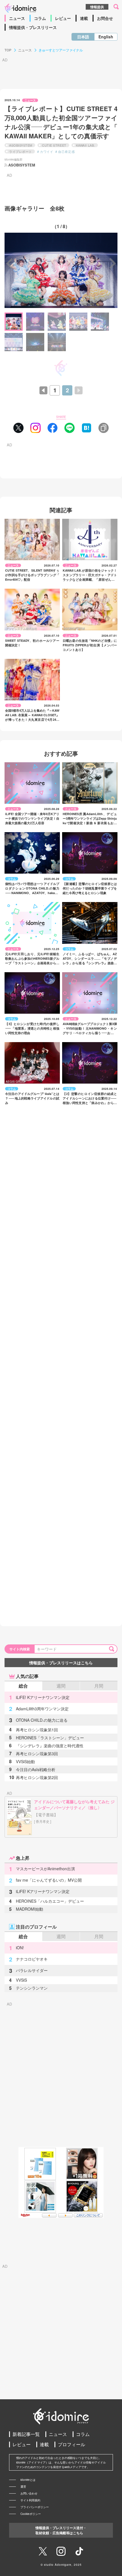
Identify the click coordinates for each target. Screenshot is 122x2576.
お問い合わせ (29, 2493)
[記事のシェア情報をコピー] (104, 428)
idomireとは (28, 2480)
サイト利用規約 (30, 2500)
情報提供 (97, 7)
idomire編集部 (13, 159)
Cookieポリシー (31, 2514)
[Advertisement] (61, 2077)
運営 (23, 2487)
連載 (84, 18)
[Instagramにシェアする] (35, 428)
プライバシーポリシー (35, 2507)
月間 (99, 1686)
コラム (40, 18)
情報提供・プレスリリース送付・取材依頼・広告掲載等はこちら (61, 2530)
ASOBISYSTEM (21, 145)
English (106, 37)
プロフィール (71, 2444)
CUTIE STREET (54, 145)
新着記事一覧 (26, 2434)
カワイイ (47, 151)
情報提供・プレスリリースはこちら (61, 1663)
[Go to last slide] (10, 263)
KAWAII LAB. (86, 145)
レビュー (63, 18)
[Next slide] (112, 263)
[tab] (14, 322)
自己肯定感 (66, 151)
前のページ (47, 390)
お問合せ (105, 18)
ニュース (17, 18)
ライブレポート (21, 151)
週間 (61, 1686)
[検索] (113, 1649)
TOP (8, 50)
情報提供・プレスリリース (33, 27)
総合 (23, 1686)
